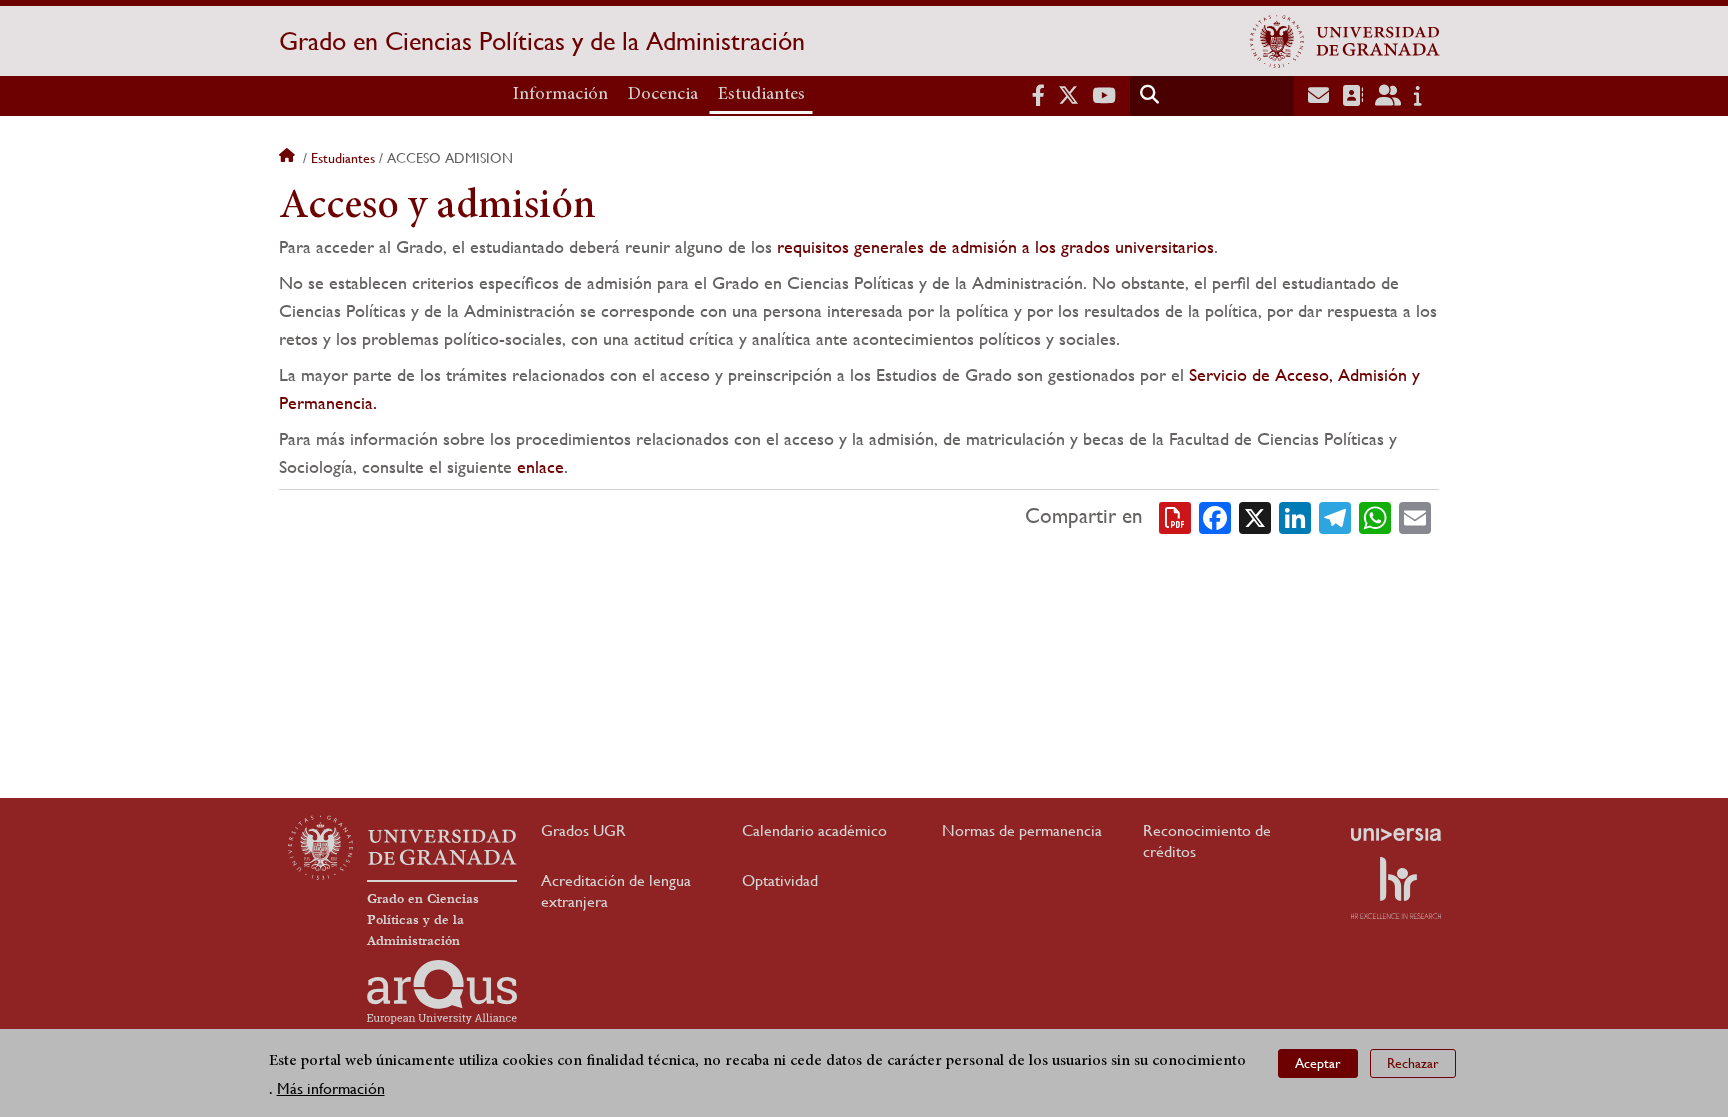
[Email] (1415, 516)
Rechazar (1413, 1063)
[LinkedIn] (1295, 516)
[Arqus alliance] (442, 992)
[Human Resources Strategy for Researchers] (1396, 888)
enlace (540, 466)
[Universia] (1396, 834)
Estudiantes (761, 95)
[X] (1255, 516)
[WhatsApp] (1375, 516)
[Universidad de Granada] (1345, 41)
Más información (331, 1088)
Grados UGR (583, 830)
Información (560, 95)
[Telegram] (1335, 516)
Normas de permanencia (1022, 830)
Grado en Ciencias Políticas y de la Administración (542, 41)
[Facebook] (1215, 516)
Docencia (663, 95)
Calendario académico (814, 830)
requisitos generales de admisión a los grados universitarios (995, 246)
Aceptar (1318, 1063)
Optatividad (780, 880)
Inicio (289, 158)
